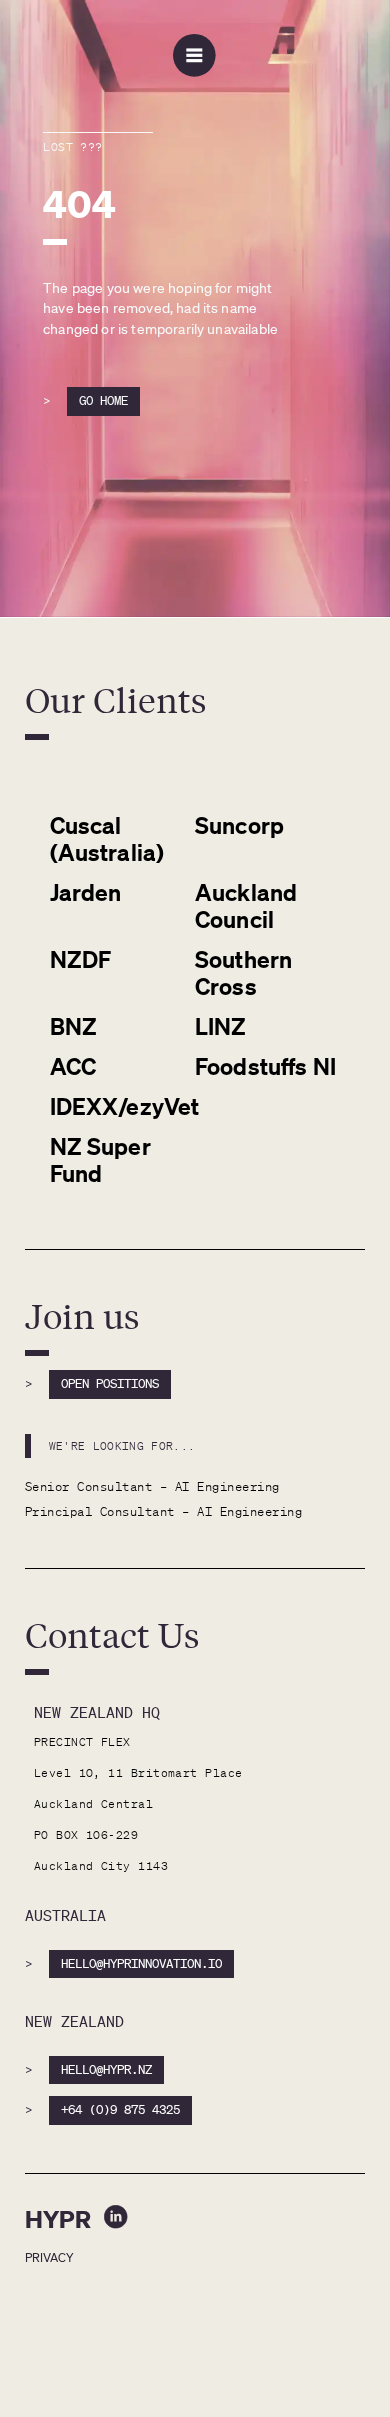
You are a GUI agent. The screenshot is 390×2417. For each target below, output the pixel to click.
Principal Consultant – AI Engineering (163, 1511)
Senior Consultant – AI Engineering (152, 1486)
